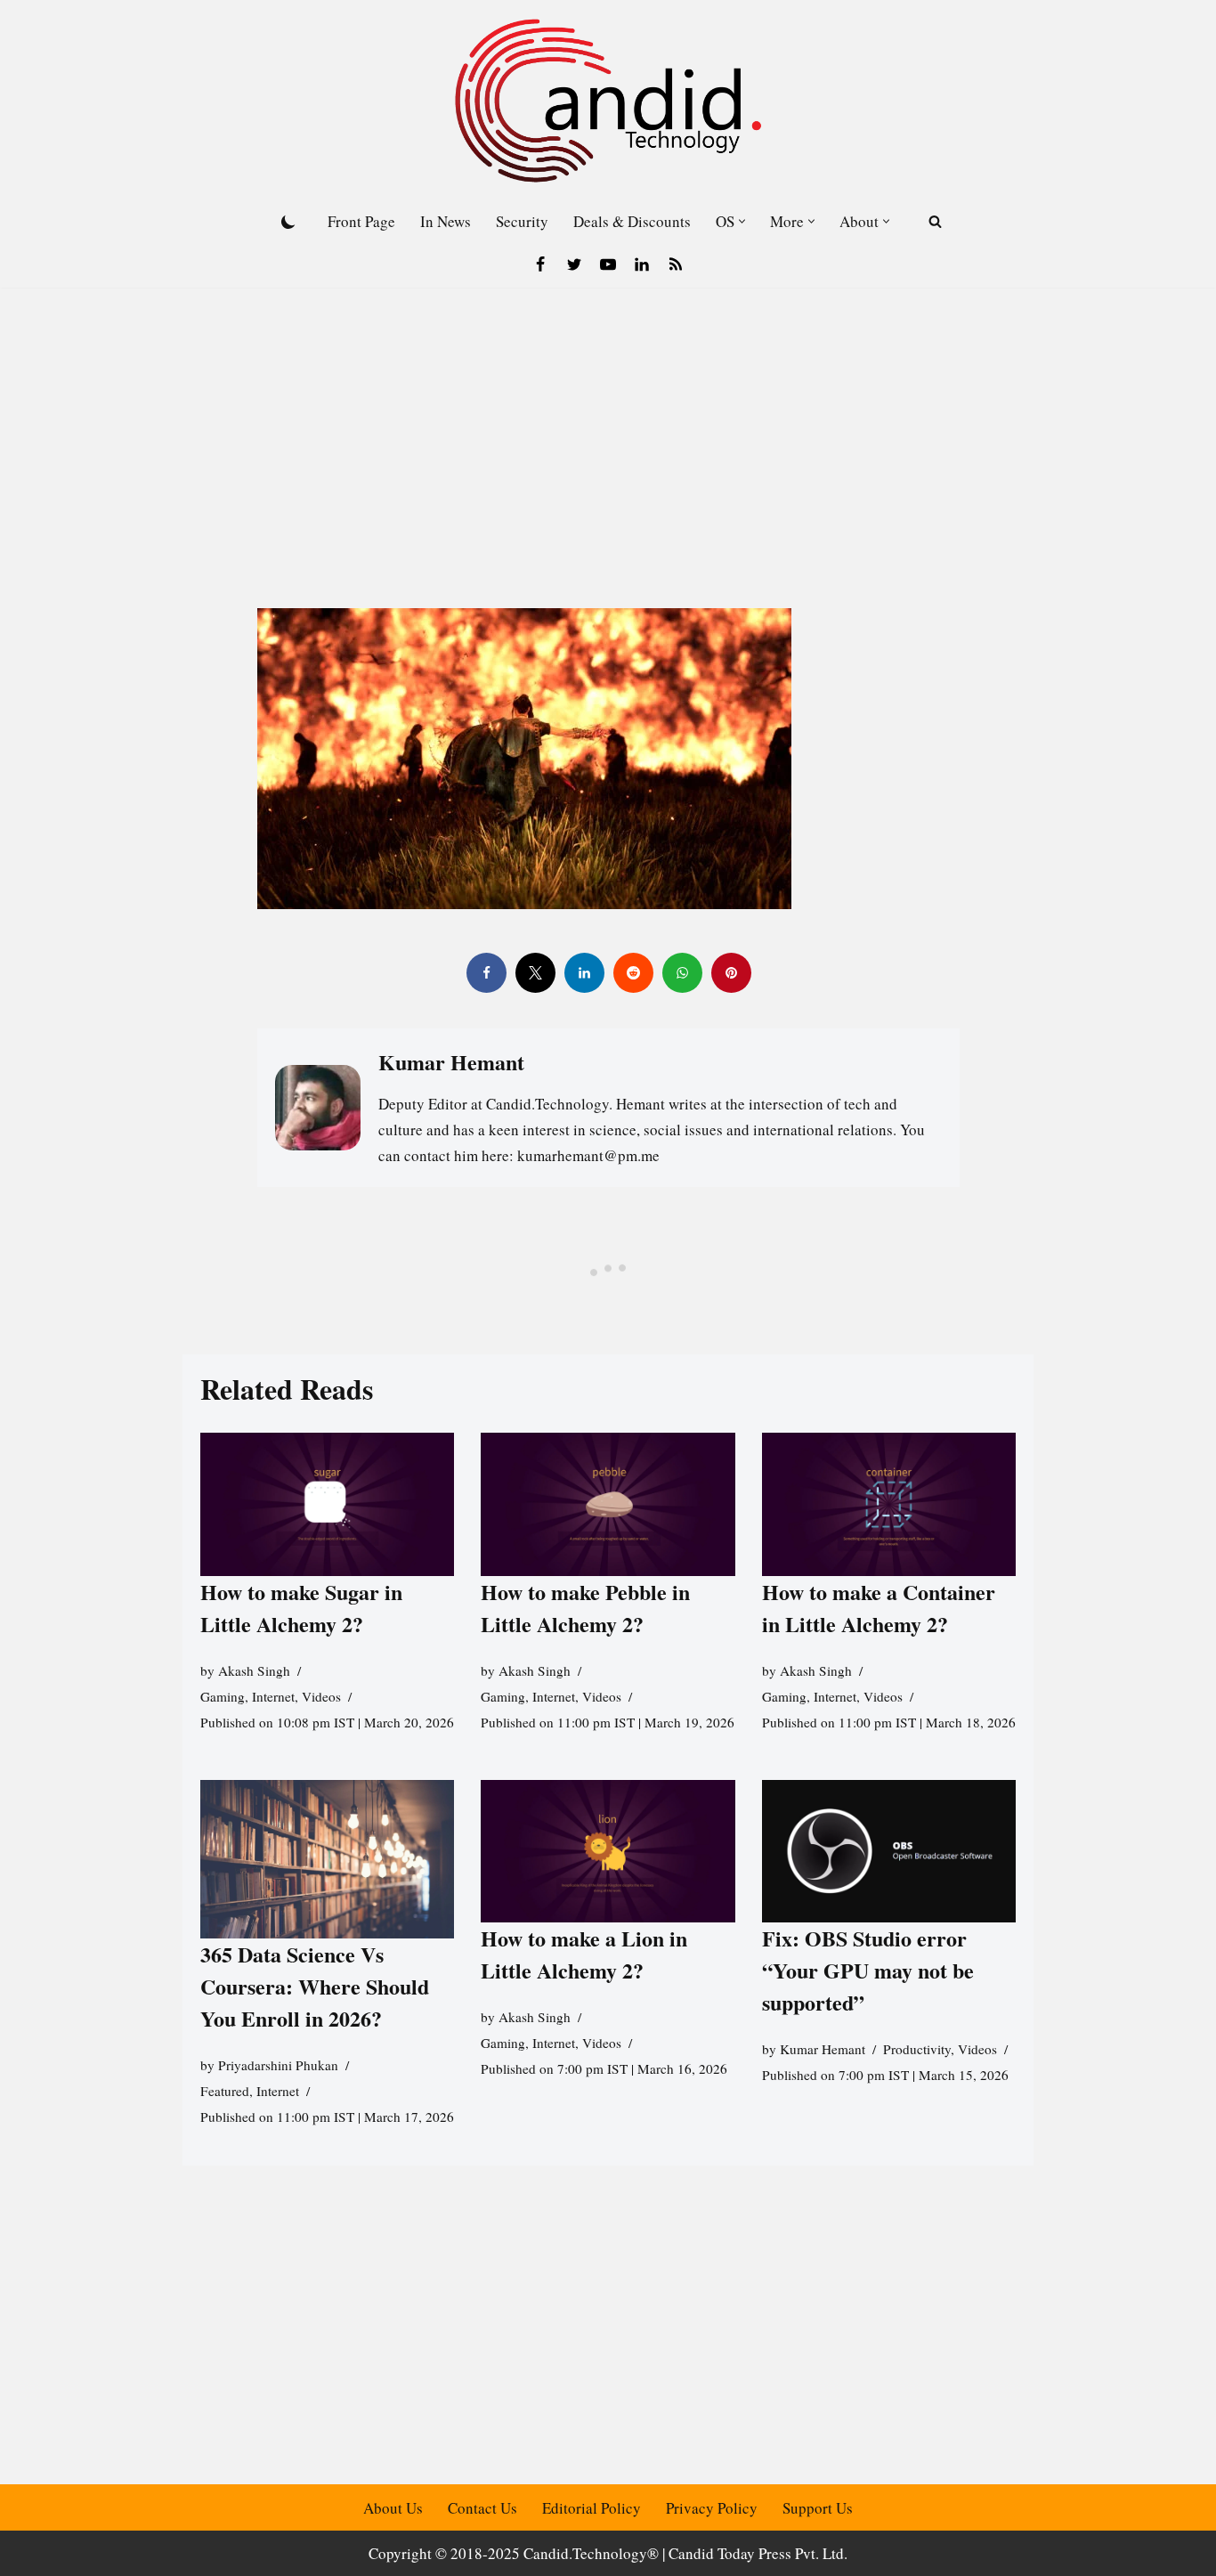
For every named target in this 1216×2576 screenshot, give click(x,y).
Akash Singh (254, 1670)
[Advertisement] (608, 421)
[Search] (935, 221)
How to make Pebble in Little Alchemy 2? (585, 1608)
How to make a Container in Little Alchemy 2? (879, 1608)
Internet (273, 1696)
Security (522, 221)
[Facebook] (540, 264)
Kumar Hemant (823, 2049)
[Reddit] (632, 973)
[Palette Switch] (288, 222)
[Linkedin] (642, 264)
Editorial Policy (592, 2508)
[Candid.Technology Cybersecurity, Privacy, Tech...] (608, 101)
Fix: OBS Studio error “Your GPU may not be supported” (868, 1970)
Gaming (223, 1696)
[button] (742, 221)
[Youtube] (608, 264)
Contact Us (482, 2508)
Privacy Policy (712, 2508)
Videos (321, 1696)
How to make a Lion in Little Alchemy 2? (584, 1954)
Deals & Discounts (632, 221)
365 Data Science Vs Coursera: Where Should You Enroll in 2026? (315, 1986)
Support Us (818, 2508)
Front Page (361, 221)
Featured (225, 2091)
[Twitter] (574, 264)
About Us (393, 2508)
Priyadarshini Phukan (278, 2065)
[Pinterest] (730, 973)
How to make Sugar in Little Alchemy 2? (301, 1608)
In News (446, 221)
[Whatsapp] (681, 973)
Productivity (917, 2049)
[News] (676, 264)
